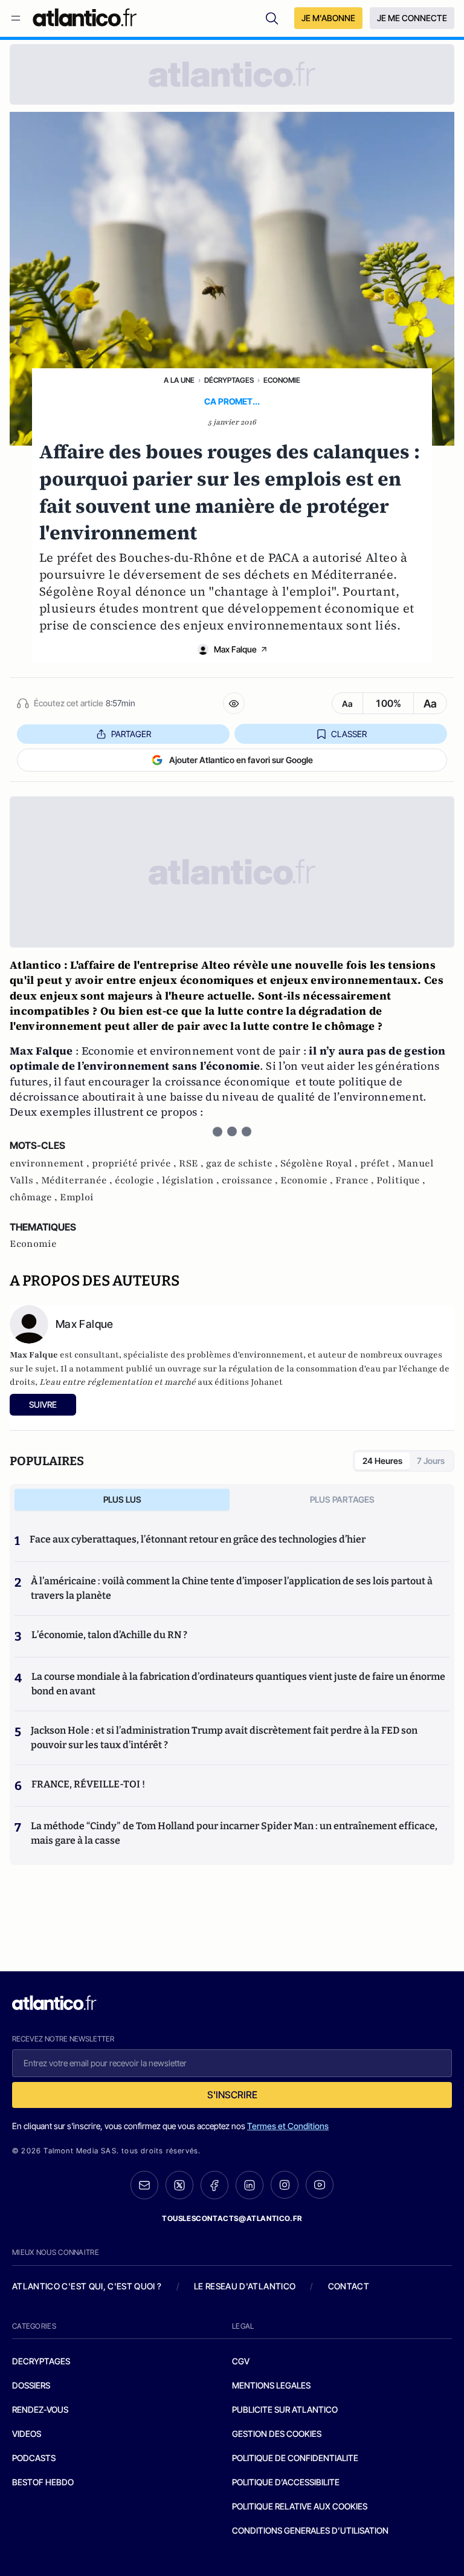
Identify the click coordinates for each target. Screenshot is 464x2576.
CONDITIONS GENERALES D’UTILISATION (310, 2530)
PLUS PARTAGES (342, 1499)
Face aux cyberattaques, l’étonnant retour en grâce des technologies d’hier (198, 1539)
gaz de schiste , (243, 1163)
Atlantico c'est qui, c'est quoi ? (87, 2286)
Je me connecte (412, 18)
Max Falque (235, 649)
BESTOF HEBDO (43, 2482)
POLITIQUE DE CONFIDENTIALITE (295, 2458)
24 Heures (382, 1461)
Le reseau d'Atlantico (245, 2286)
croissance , (251, 1180)
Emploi (77, 1197)
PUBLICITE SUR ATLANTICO (285, 2409)
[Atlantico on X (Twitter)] (179, 2185)
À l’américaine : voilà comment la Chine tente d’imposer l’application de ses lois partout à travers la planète (232, 1588)
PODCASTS (34, 2458)
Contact (349, 2286)
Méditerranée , (78, 1180)
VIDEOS (27, 2434)
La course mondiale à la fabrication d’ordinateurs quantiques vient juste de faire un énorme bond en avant (238, 1684)
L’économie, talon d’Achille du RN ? (109, 1635)
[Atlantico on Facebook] (214, 2185)
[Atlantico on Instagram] (285, 2185)
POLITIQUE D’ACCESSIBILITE (286, 2482)
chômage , (35, 1197)
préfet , (379, 1163)
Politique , (401, 1180)
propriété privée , (135, 1163)
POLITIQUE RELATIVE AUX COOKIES (300, 2506)
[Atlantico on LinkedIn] (250, 2185)
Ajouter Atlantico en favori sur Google (241, 760)
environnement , (51, 1163)
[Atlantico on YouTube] (320, 2185)
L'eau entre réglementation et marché (118, 1382)
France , (356, 1180)
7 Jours (431, 1461)
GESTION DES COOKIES (277, 2434)
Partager (131, 734)
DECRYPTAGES (41, 2361)
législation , (192, 1180)
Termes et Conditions (288, 2126)
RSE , (192, 1163)
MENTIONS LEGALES (271, 2385)
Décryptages (229, 380)
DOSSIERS (31, 2385)
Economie (282, 380)
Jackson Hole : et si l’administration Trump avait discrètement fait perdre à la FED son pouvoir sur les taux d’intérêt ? (224, 1738)
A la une (179, 380)
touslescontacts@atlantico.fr (232, 2218)
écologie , (138, 1180)
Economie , (308, 1180)
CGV (241, 2361)
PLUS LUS (122, 1499)
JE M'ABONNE (328, 18)
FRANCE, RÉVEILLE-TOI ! (88, 1784)
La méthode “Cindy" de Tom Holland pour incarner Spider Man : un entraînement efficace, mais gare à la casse (234, 1833)
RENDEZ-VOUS (40, 2409)
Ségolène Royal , (320, 1163)
